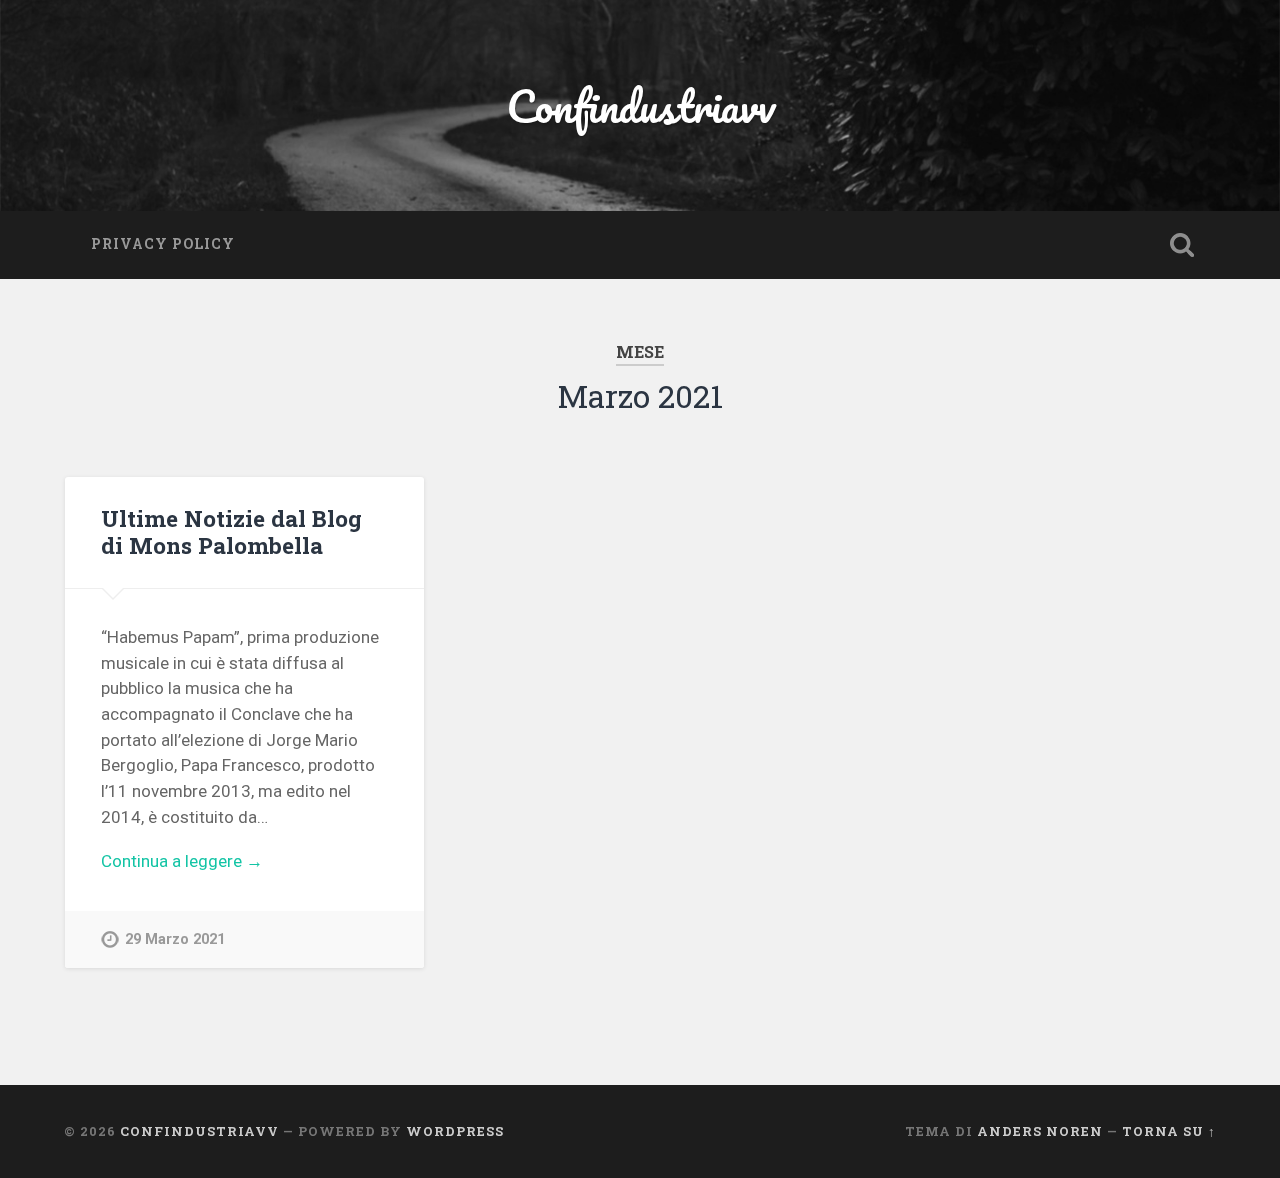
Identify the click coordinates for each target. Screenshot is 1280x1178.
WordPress (455, 1131)
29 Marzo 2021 (175, 939)
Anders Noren (1040, 1131)
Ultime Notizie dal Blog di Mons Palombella (231, 531)
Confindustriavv (640, 105)
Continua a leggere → (182, 861)
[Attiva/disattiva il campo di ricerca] (1182, 245)
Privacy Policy (163, 244)
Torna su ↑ (1169, 1131)
